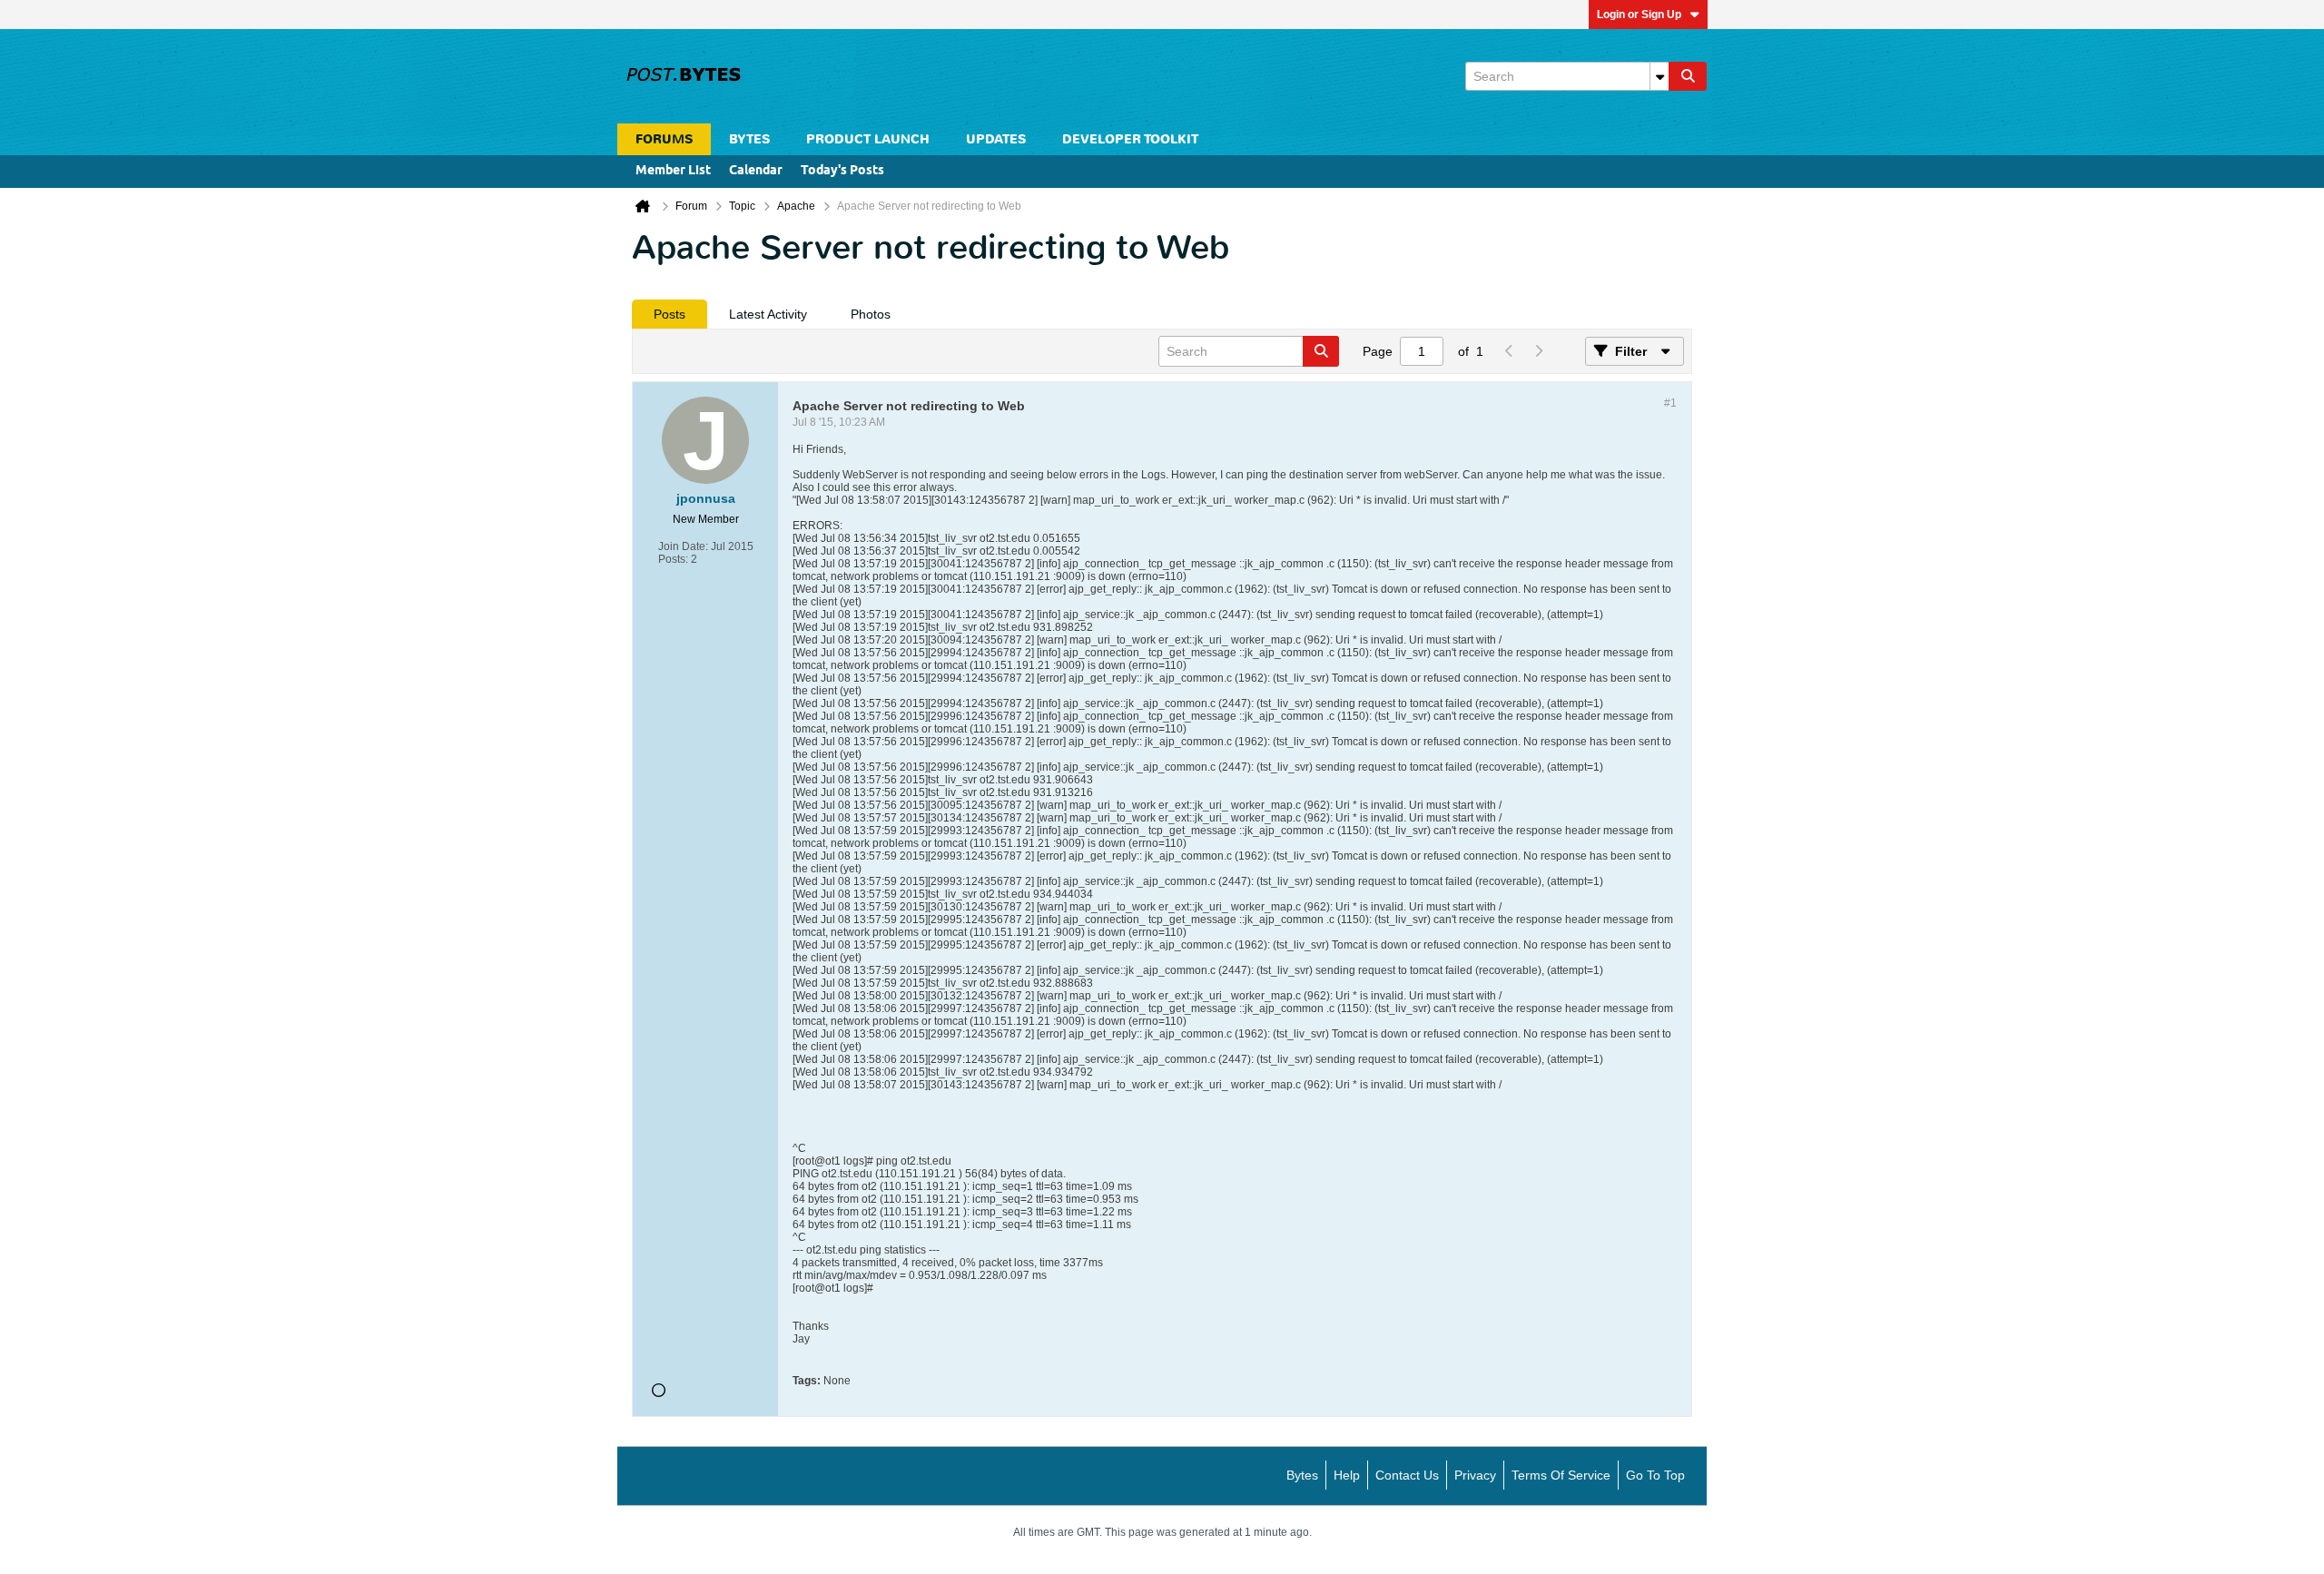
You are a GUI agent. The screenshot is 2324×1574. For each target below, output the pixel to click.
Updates (996, 139)
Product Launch (868, 139)
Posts (670, 314)
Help (1347, 1475)
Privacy (1475, 1475)
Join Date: (683, 546)
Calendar (756, 171)
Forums (664, 139)
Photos (871, 314)
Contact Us (1407, 1475)
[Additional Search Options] (1659, 76)
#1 (1670, 403)
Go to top (1655, 1475)
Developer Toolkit (1130, 139)
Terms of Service (1561, 1475)
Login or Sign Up (1639, 15)
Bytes (1302, 1475)
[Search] (1688, 76)
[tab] (670, 314)
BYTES (749, 139)
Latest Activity (768, 314)
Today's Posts (842, 171)
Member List (673, 171)
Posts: (673, 559)
